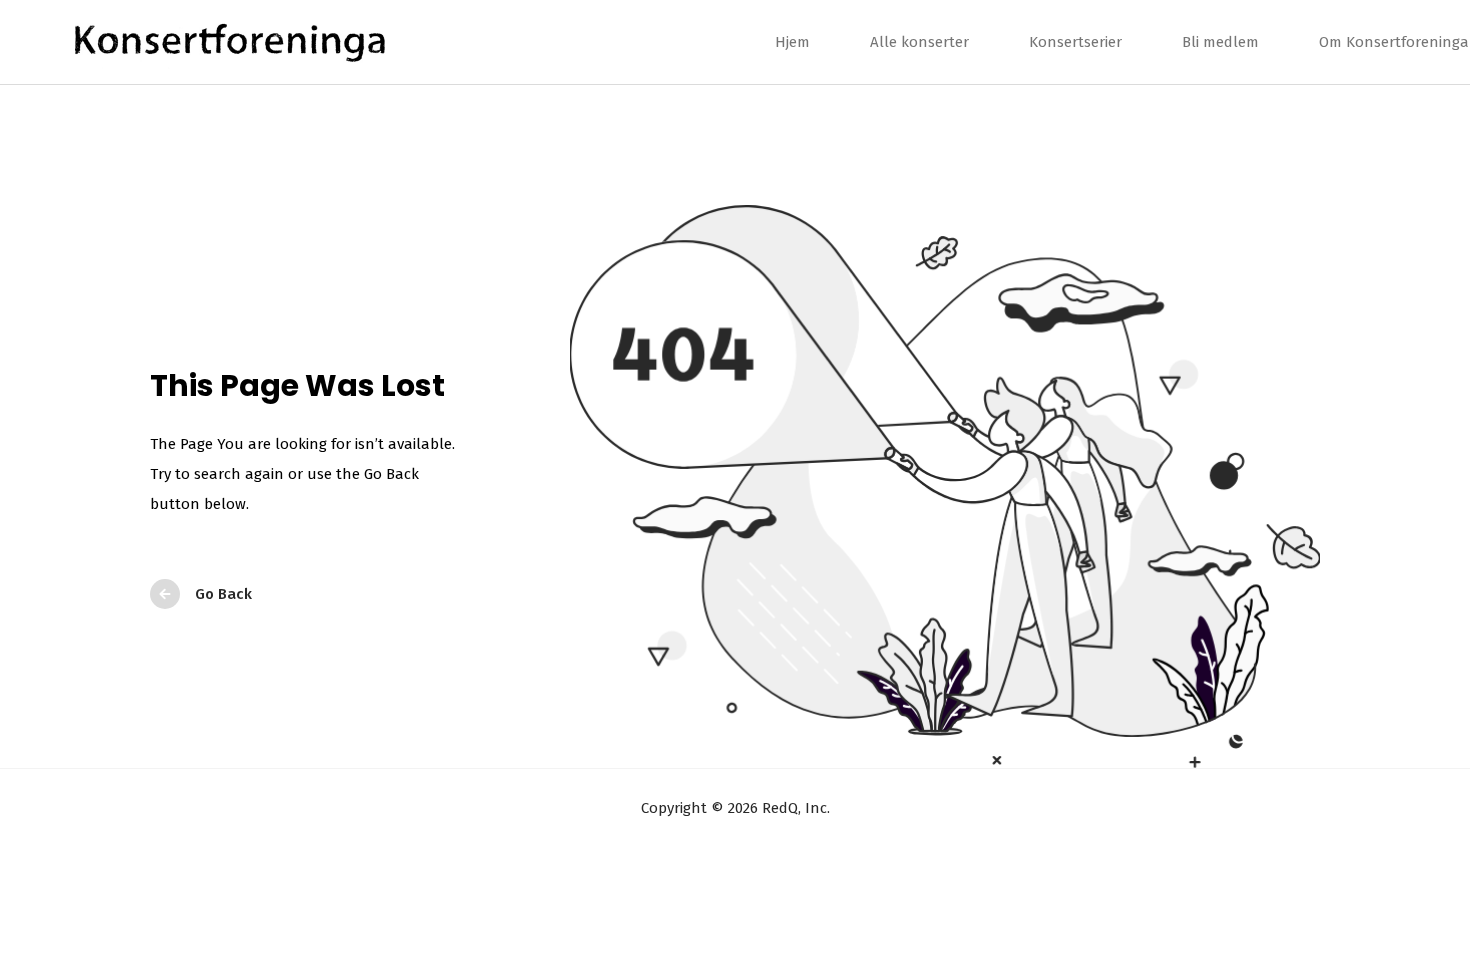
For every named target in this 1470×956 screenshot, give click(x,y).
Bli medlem (1220, 42)
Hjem (792, 42)
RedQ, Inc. (794, 808)
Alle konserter (919, 42)
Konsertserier (1075, 42)
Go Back (223, 594)
